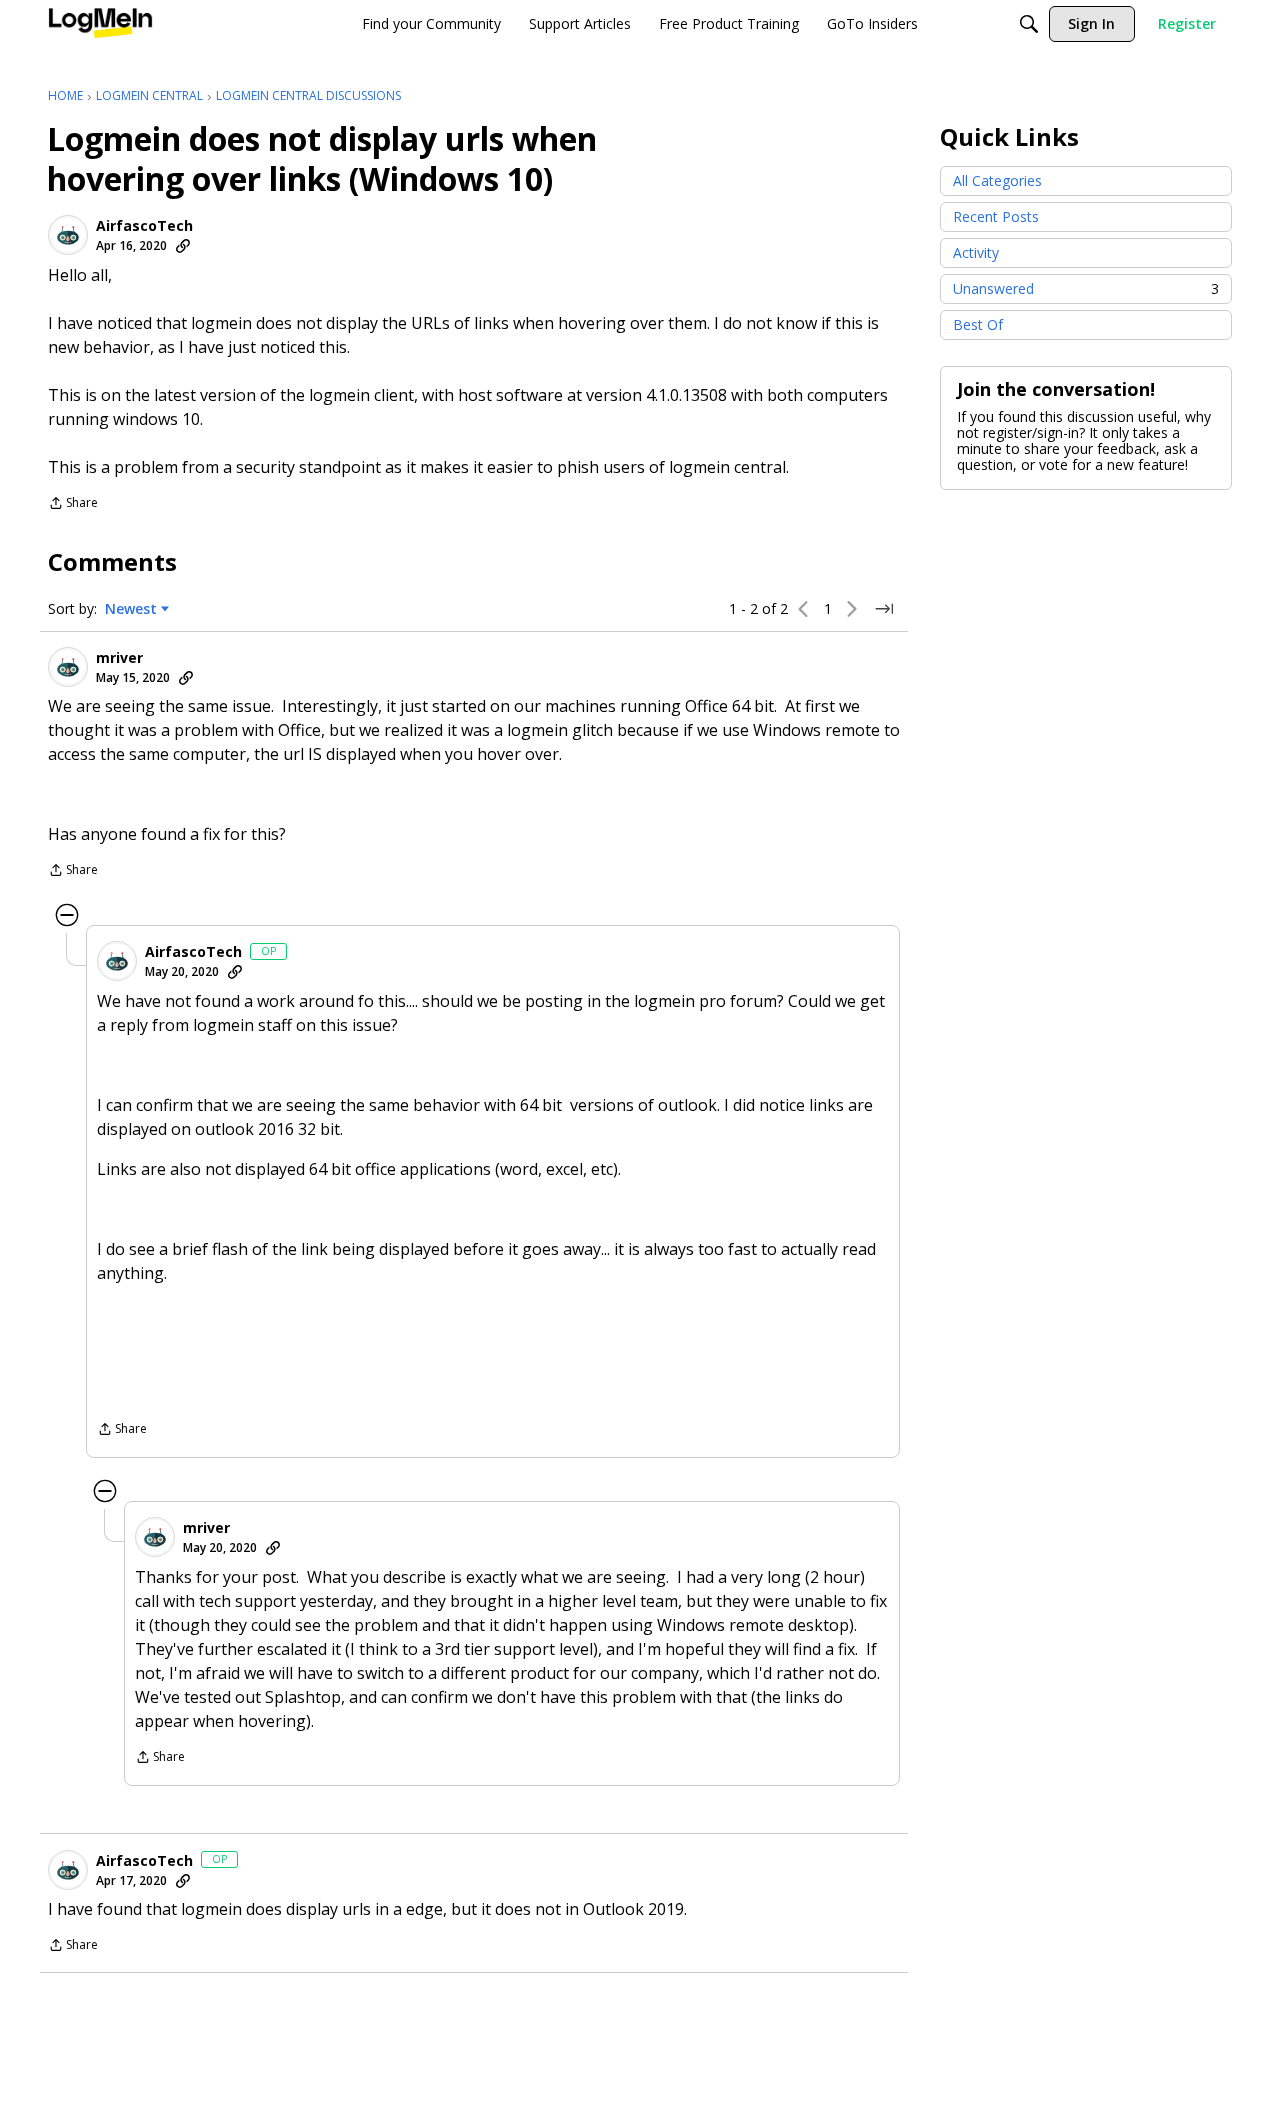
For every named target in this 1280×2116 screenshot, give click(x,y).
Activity (976, 252)
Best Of (978, 324)
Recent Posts (996, 216)
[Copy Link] (183, 246)
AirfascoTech (144, 226)
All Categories (997, 180)
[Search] (1029, 24)
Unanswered (1086, 288)
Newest (131, 609)
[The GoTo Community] (100, 24)
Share (73, 504)
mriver (119, 658)
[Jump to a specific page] (884, 609)
